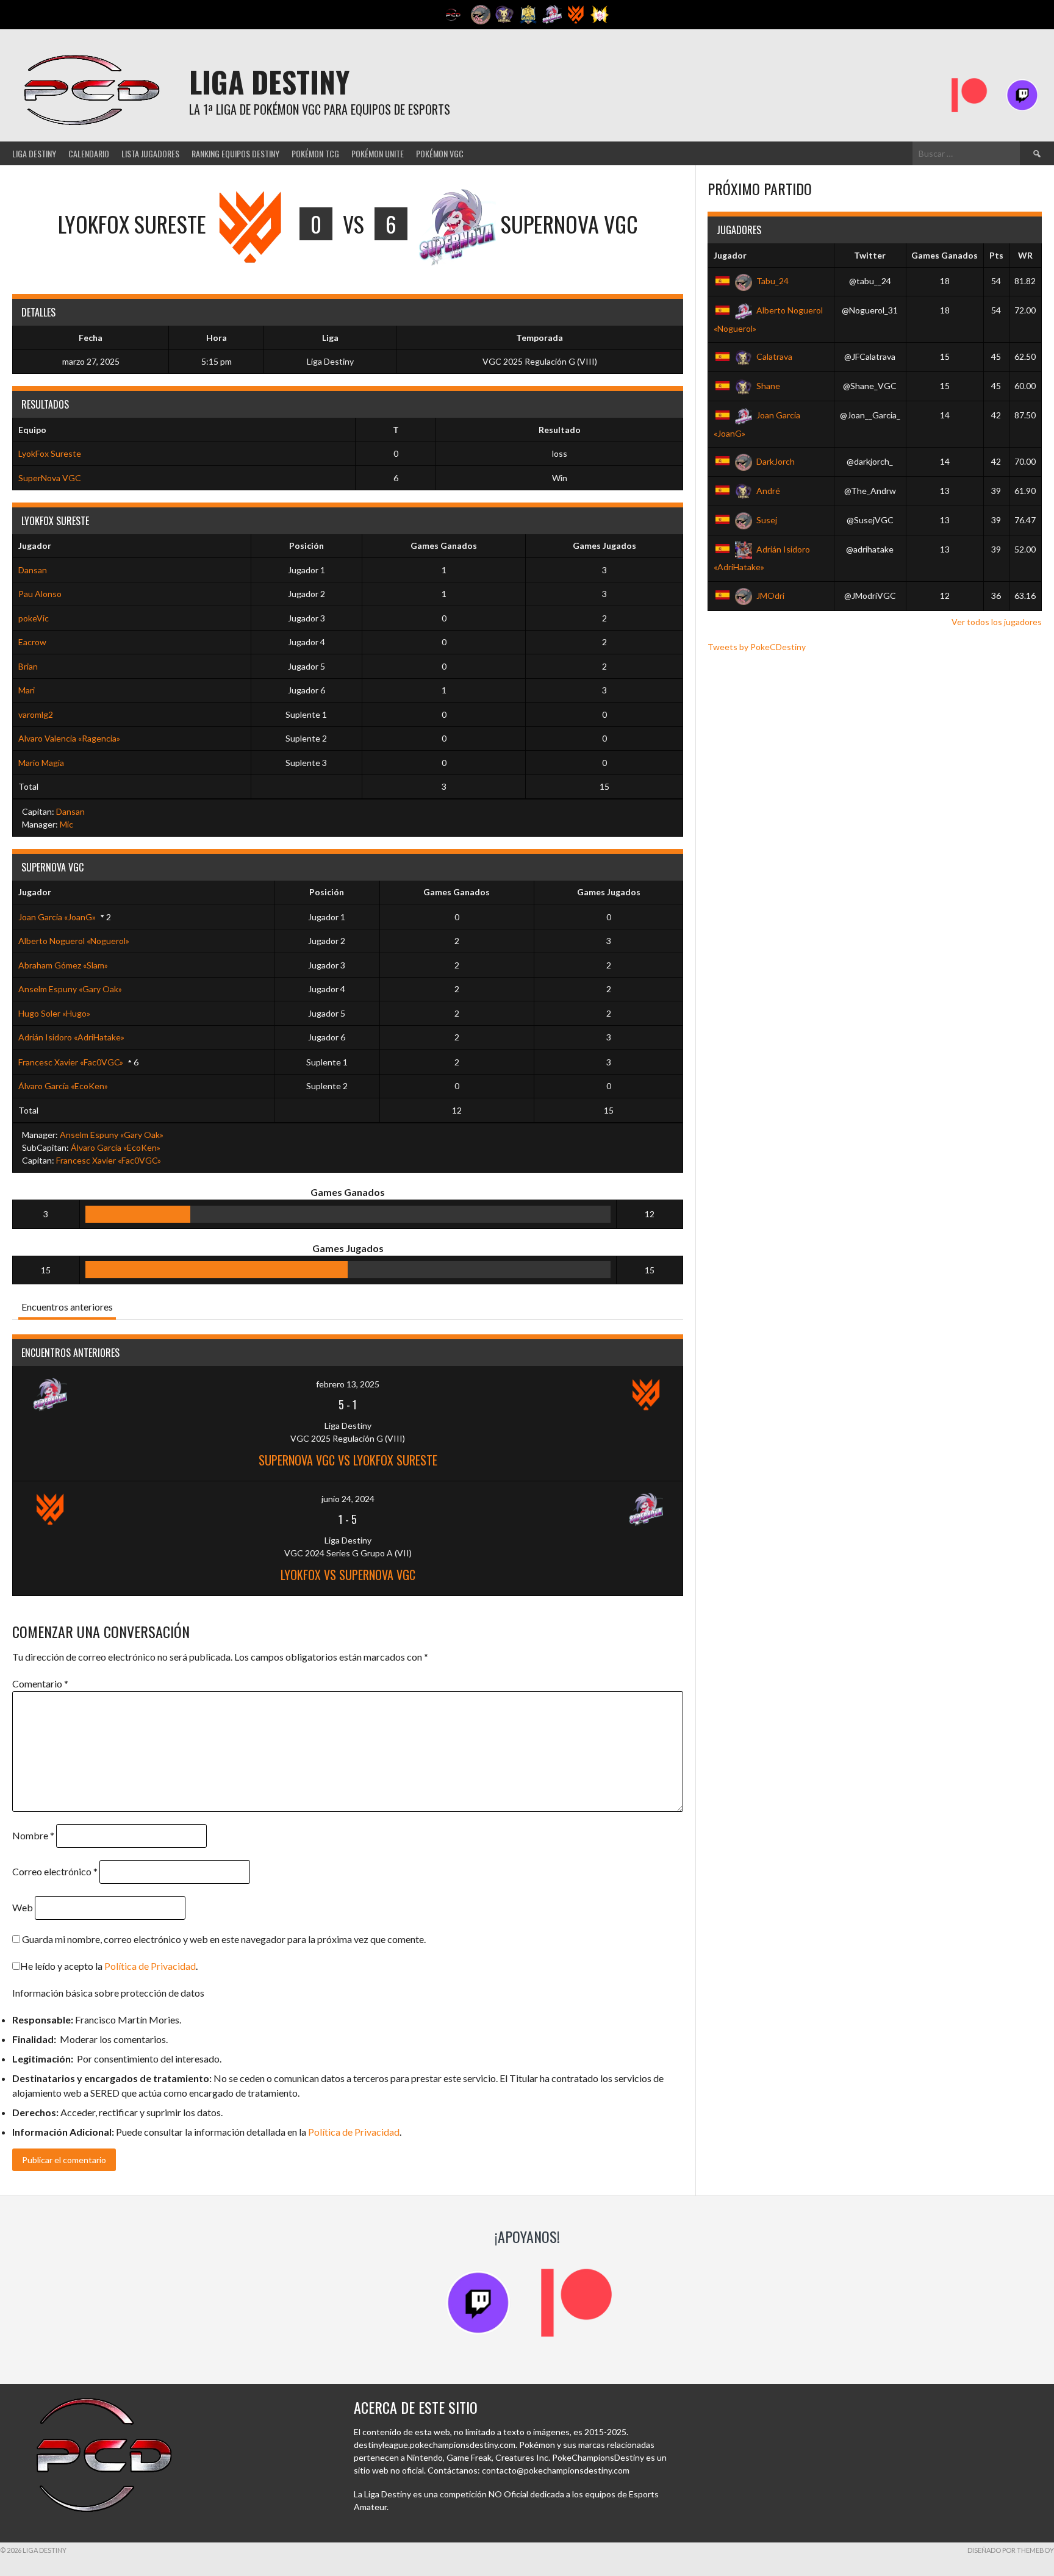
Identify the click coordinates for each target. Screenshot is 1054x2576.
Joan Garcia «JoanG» (57, 917)
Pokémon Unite (378, 153)
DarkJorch (776, 461)
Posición (307, 546)
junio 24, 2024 (348, 1499)
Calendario (89, 153)
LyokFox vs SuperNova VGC (348, 1575)
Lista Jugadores (150, 153)
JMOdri (770, 596)
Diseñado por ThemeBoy (1011, 2550)
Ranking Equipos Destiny (235, 153)
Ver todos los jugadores (997, 622)
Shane (768, 386)
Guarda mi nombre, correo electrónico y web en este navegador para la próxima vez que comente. (224, 1939)
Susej (767, 520)
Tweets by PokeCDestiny (757, 647)
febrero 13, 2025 (348, 1384)
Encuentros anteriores (67, 1307)
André (768, 491)
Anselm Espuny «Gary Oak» (70, 989)
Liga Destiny (269, 81)
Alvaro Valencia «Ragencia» (69, 738)
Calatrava (774, 356)
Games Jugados (604, 546)
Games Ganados (444, 546)
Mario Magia (41, 763)
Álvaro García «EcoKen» (63, 1086)
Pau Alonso (40, 594)
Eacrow (32, 642)
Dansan (33, 570)
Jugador (35, 546)
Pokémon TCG (315, 153)
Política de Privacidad (150, 1966)
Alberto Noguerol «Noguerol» (74, 941)
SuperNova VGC (50, 478)
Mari (27, 690)
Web (23, 1907)
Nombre (33, 1835)
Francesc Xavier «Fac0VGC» (71, 1062)
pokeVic (34, 618)
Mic (66, 824)
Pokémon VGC (440, 153)
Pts (996, 255)
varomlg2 (36, 714)
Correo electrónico (55, 1871)
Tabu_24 (773, 281)
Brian (28, 666)
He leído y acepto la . (109, 1966)
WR (1025, 255)
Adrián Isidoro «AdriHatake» (71, 1037)
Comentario (40, 1683)
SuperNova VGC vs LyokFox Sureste (348, 1460)
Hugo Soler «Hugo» (54, 1013)
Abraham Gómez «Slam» (63, 965)
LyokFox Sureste (50, 453)
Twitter (870, 255)
